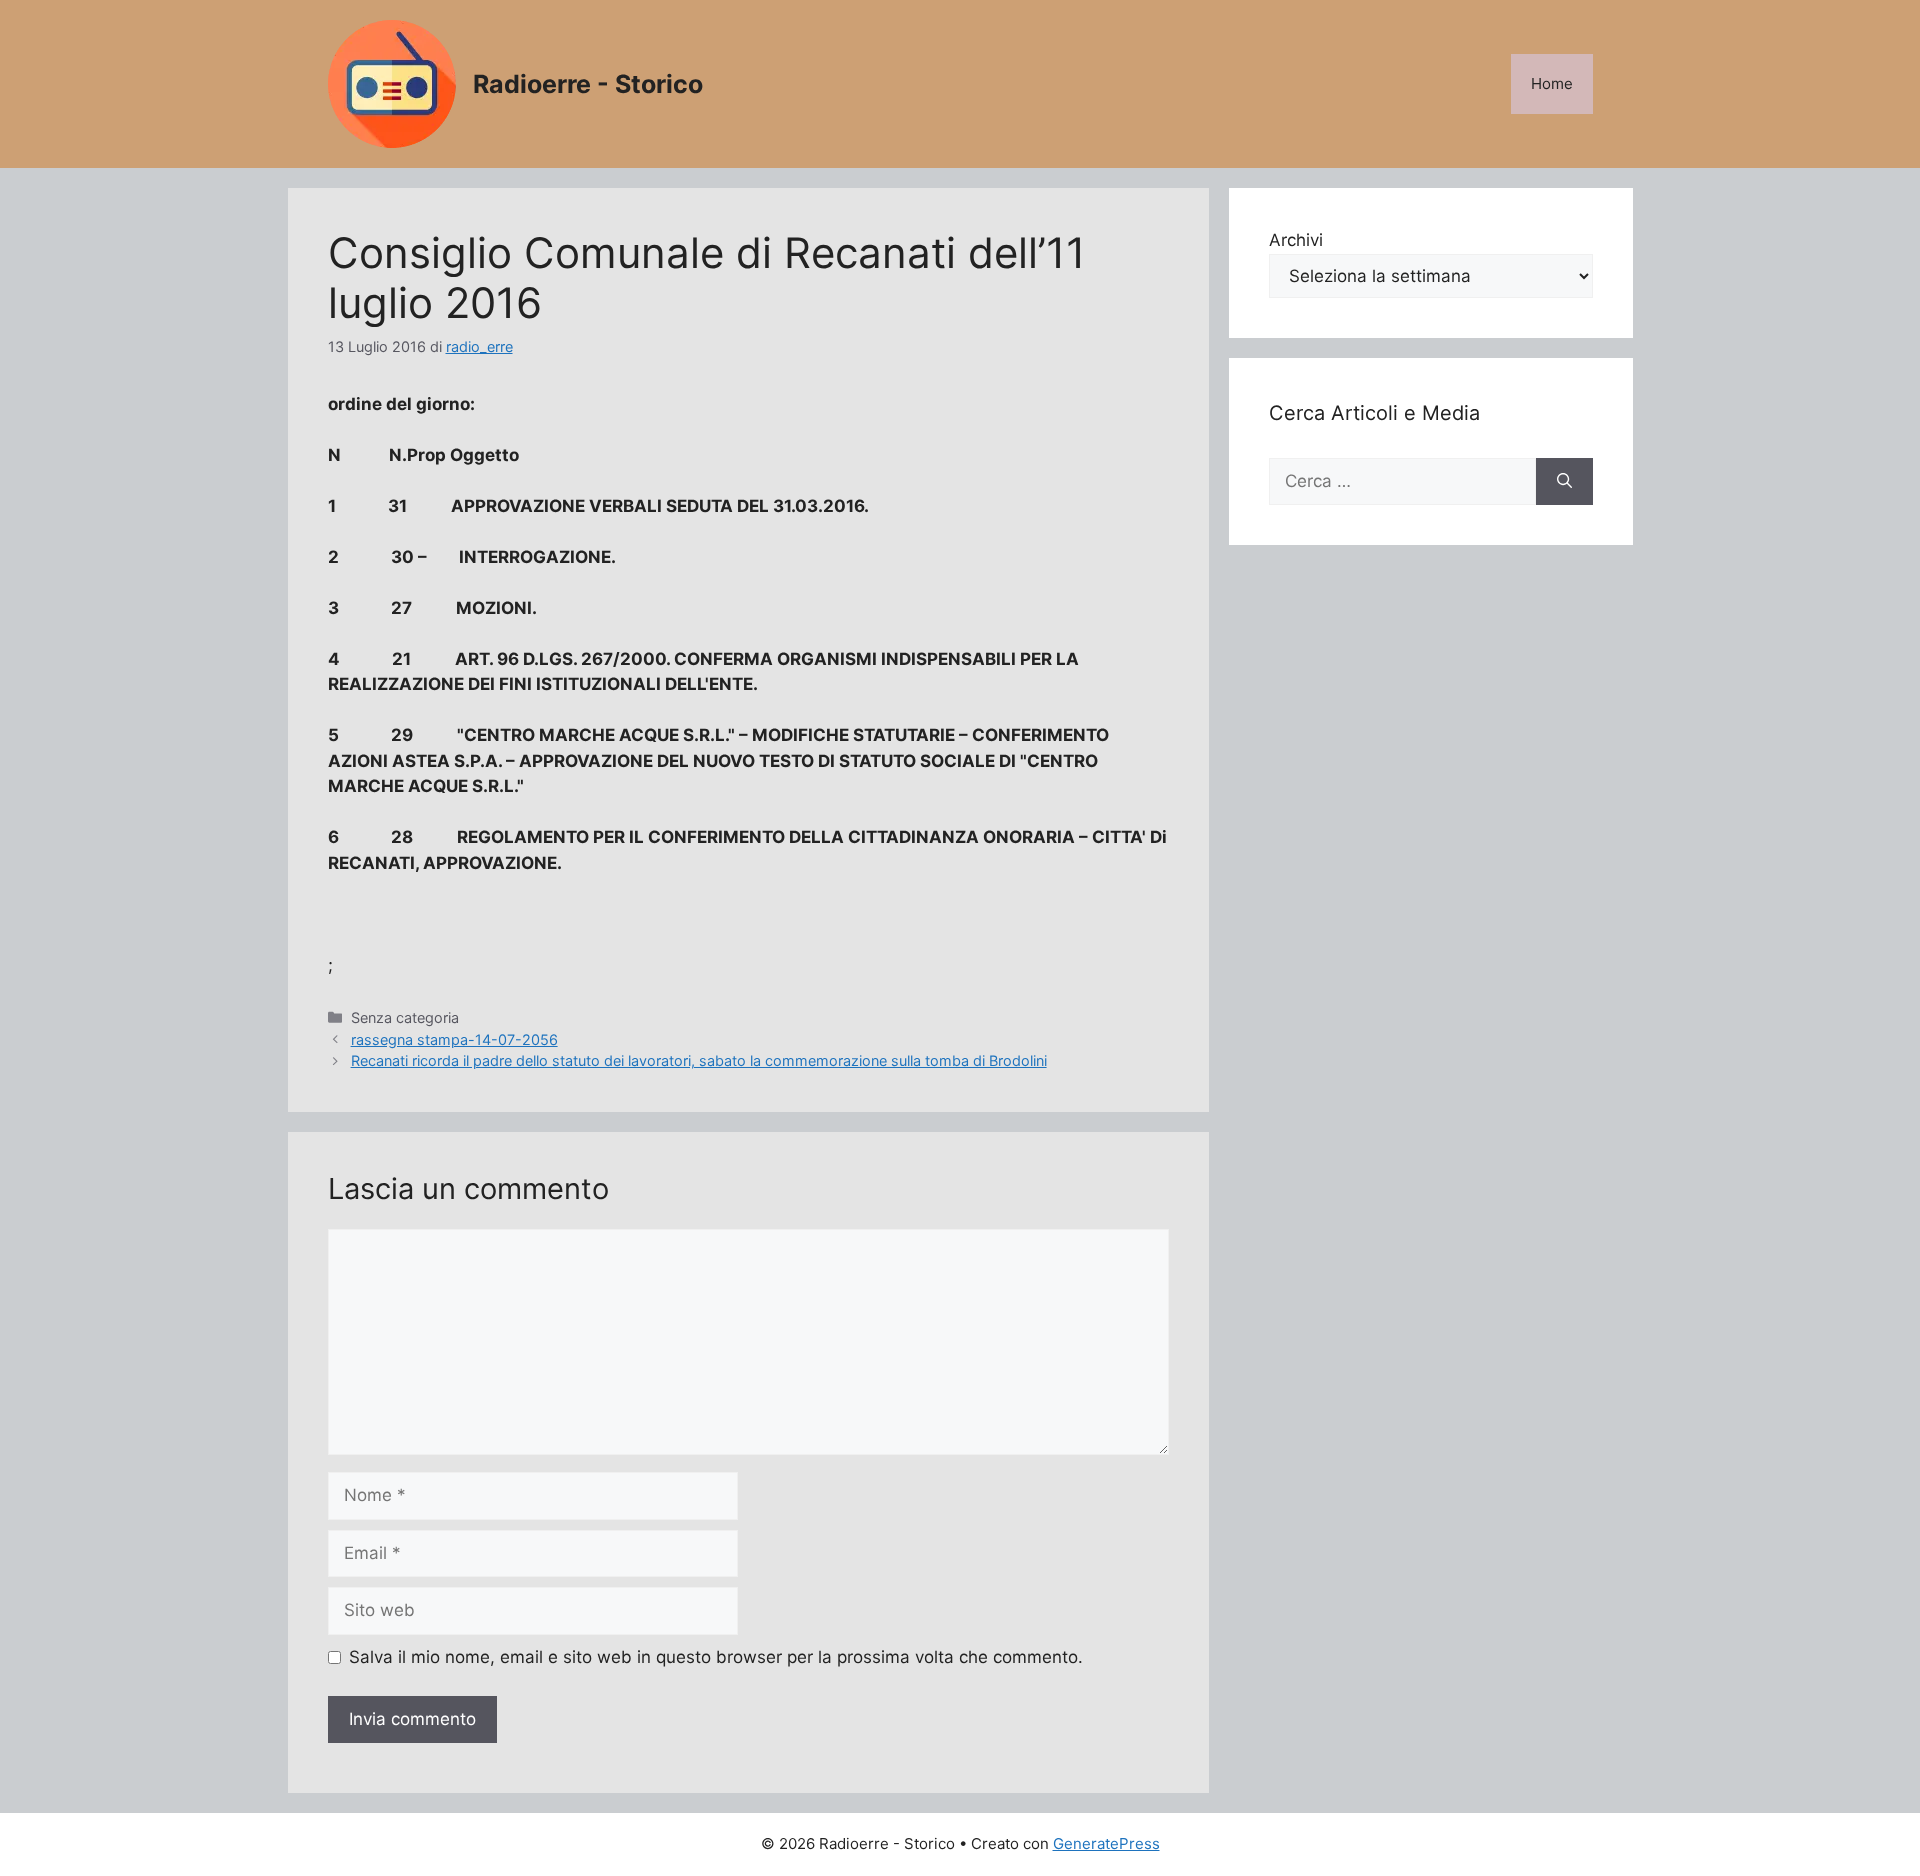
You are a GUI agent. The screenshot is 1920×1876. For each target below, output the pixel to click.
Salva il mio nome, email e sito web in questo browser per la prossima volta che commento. (716, 1657)
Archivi (1296, 240)
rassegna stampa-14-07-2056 (454, 1039)
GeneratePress (1106, 1843)
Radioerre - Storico (588, 84)
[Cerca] (1564, 482)
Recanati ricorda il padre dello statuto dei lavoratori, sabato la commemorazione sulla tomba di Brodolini (699, 1060)
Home (1552, 83)
